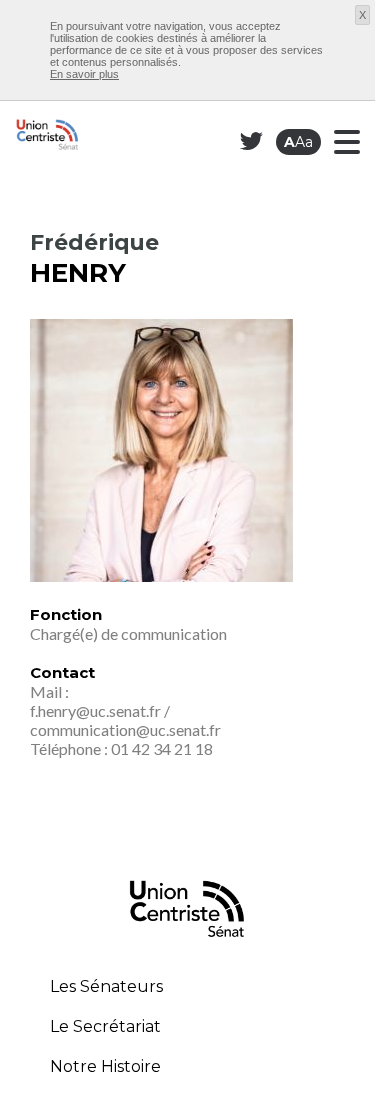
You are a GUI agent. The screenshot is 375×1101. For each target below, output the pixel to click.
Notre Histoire (105, 1066)
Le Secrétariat (105, 1026)
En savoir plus (84, 74)
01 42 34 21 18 (162, 748)
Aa (298, 142)
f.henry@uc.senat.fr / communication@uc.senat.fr (125, 720)
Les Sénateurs (106, 986)
